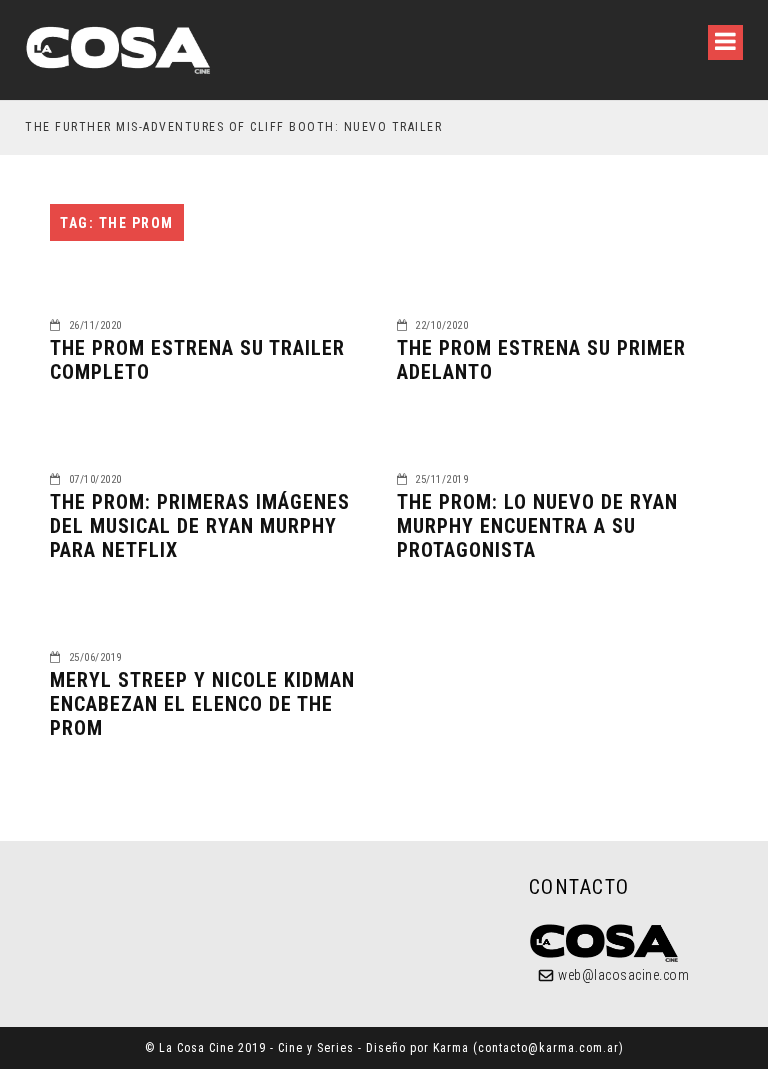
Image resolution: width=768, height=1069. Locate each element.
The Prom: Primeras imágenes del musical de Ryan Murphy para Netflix (200, 526)
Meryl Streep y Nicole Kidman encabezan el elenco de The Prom (202, 704)
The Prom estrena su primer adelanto (541, 360)
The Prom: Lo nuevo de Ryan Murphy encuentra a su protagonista (537, 526)
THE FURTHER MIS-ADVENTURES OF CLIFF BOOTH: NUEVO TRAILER (233, 127)
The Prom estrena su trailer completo (197, 360)
